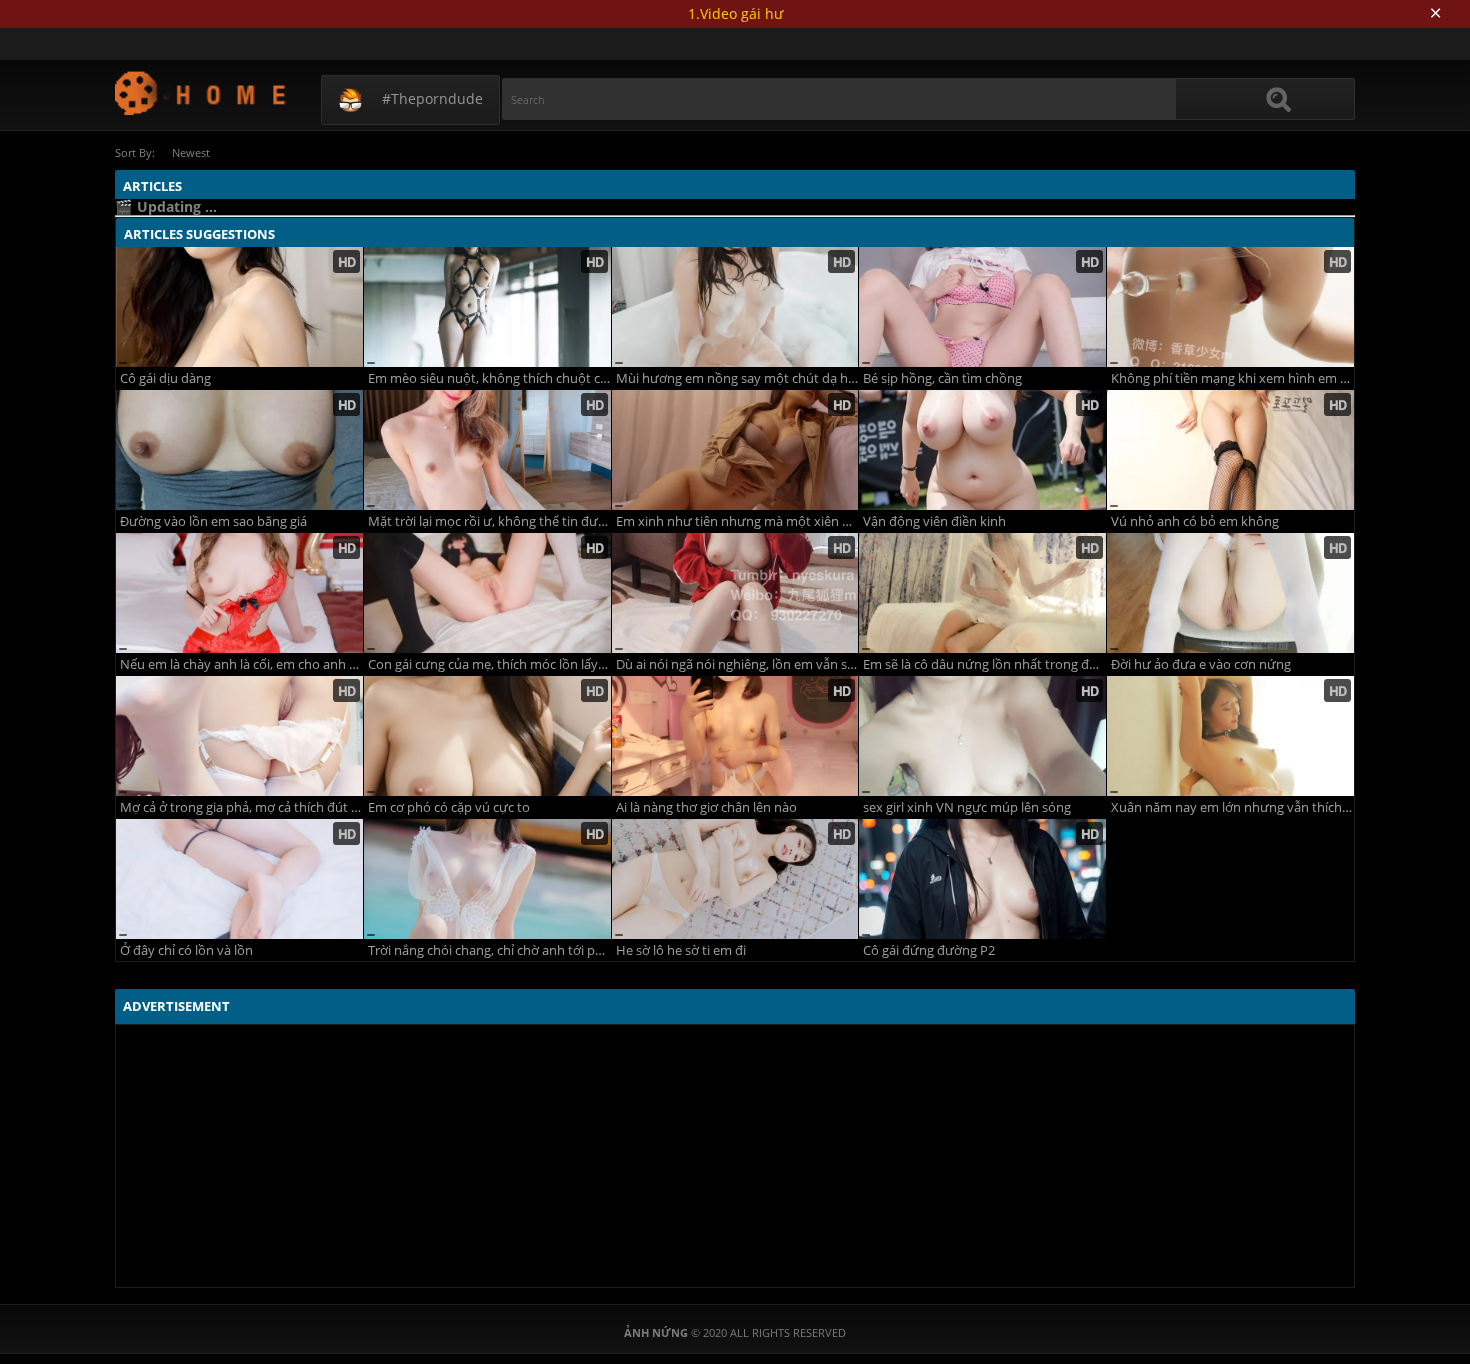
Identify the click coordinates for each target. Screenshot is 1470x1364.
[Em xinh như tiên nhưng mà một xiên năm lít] (735, 450)
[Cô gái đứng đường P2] (982, 879)
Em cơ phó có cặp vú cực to (449, 807)
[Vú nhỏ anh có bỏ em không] (1230, 450)
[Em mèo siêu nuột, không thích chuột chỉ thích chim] (487, 307)
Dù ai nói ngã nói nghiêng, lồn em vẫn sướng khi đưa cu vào (737, 664)
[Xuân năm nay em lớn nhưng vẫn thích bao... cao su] (1230, 736)
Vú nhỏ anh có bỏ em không (1195, 521)
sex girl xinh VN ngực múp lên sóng (967, 807)
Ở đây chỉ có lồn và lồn (186, 950)
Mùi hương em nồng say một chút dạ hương (737, 378)
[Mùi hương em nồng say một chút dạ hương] (735, 307)
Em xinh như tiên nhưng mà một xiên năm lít (737, 521)
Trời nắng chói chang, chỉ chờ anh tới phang (489, 950)
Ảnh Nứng (201, 92)
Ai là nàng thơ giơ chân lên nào (706, 807)
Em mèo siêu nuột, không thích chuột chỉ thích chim (489, 378)
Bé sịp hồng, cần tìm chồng (942, 378)
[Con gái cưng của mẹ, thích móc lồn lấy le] (487, 593)
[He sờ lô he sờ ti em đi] (735, 879)
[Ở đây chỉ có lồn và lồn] (239, 879)
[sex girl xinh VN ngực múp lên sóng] (982, 736)
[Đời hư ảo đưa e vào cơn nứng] (1230, 593)
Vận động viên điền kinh (934, 521)
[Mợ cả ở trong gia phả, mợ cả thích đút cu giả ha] (239, 736)
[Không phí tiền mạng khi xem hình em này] (1230, 307)
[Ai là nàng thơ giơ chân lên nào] (735, 736)
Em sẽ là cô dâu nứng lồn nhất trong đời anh (984, 664)
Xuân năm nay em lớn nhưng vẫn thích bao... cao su (1232, 807)
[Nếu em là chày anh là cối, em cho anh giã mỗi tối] (239, 593)
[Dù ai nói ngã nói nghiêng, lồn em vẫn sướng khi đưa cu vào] (735, 593)
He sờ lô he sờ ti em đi (681, 950)
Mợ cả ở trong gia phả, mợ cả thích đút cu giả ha (241, 807)
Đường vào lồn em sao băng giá (213, 521)
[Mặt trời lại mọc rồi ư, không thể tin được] (487, 450)
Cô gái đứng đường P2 (929, 950)
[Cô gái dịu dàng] (239, 307)
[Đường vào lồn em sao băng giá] (239, 450)
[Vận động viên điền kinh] (982, 450)
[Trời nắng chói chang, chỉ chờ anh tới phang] (487, 879)
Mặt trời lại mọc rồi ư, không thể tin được (489, 521)
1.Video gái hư (735, 13)
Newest (191, 152)
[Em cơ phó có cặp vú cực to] (487, 736)
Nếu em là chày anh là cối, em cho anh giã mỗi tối (241, 664)
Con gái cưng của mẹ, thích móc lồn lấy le (489, 664)
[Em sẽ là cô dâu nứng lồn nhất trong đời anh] (982, 593)
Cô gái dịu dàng (165, 378)
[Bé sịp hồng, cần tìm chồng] (982, 307)
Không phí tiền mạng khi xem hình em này (1232, 378)
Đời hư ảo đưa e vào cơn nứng (1201, 664)
